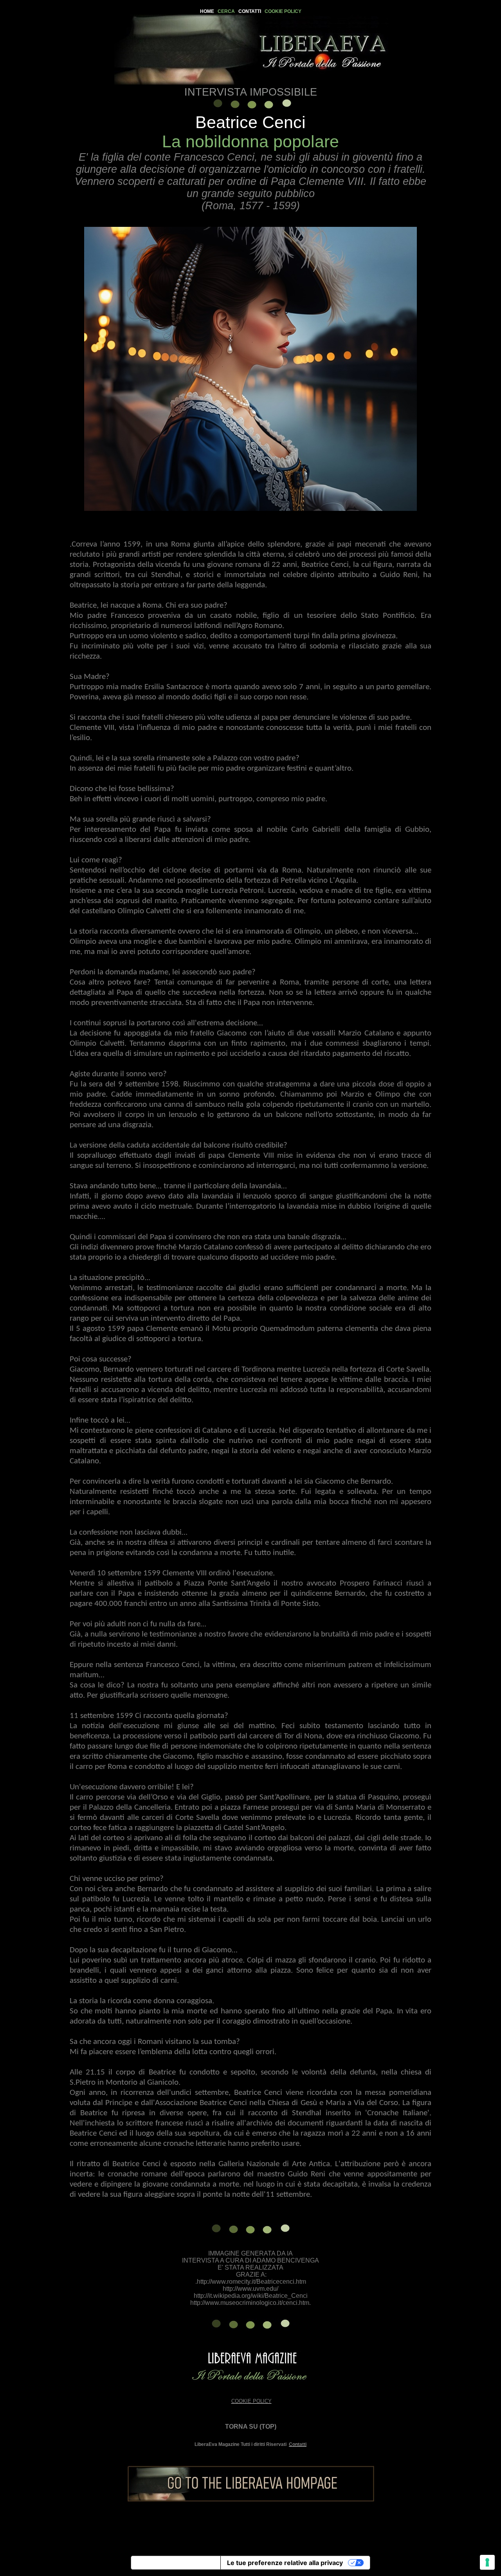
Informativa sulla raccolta (176, 2563)
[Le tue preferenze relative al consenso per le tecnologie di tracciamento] (487, 2562)
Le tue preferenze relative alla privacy (285, 2563)
